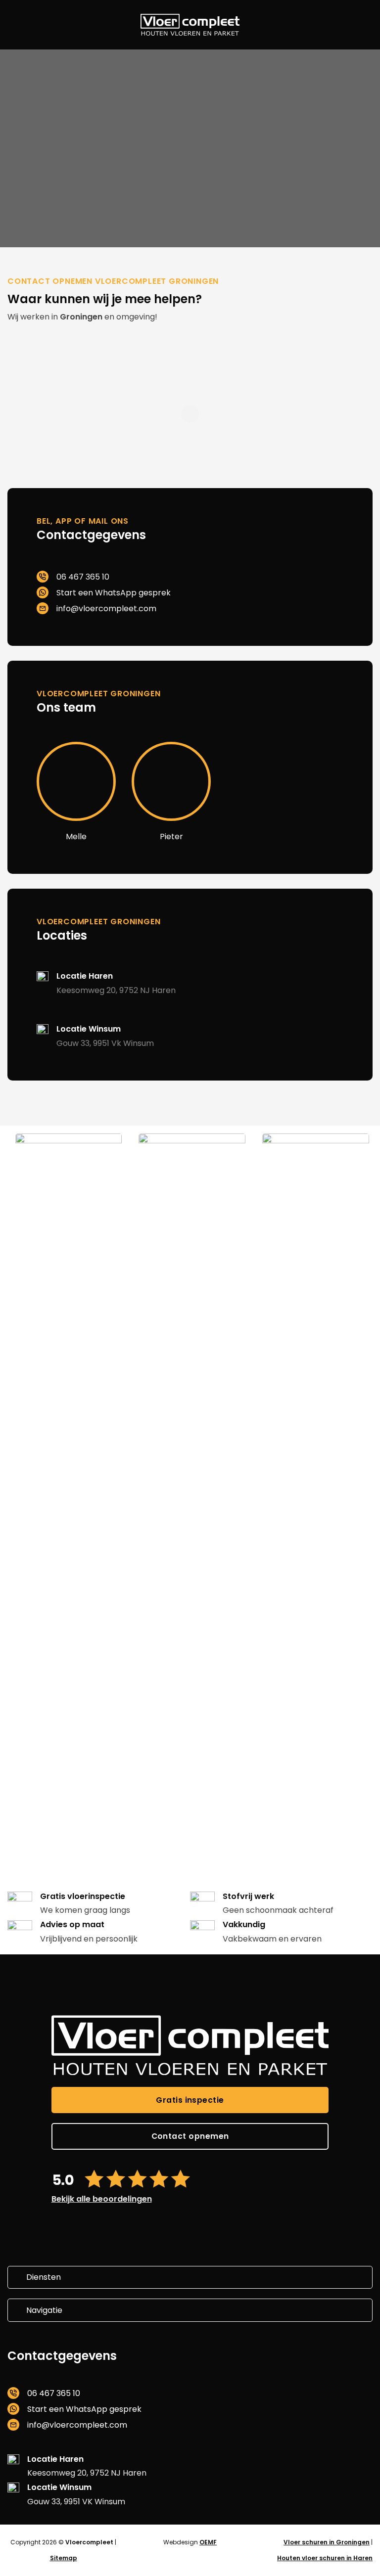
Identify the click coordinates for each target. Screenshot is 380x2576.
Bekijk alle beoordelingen (102, 2199)
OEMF (208, 2542)
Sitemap (64, 2558)
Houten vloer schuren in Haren (325, 2558)
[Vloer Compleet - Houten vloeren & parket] (190, 24)
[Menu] (15, 25)
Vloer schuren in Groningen (327, 2542)
